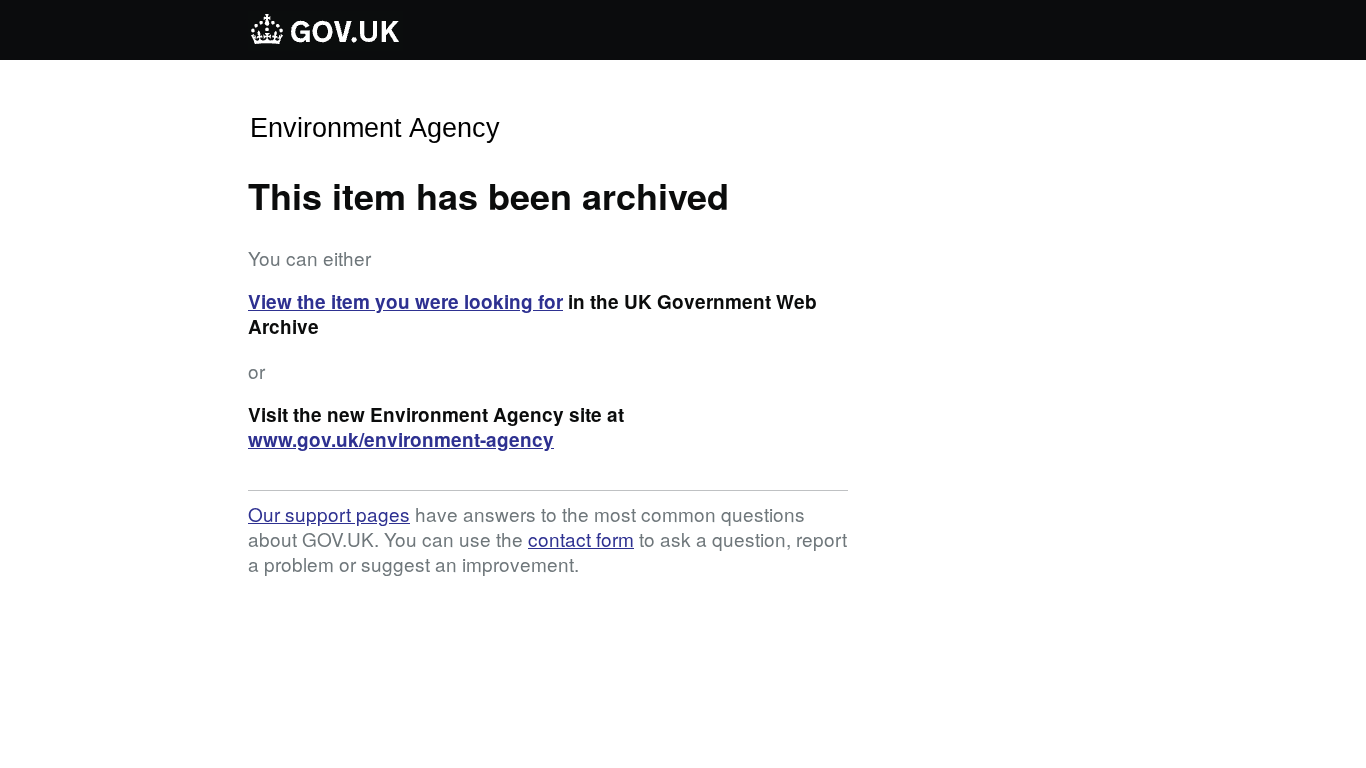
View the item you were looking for (405, 301)
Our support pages (329, 513)
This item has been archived (488, 195)
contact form (581, 538)
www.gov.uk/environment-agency (401, 439)
